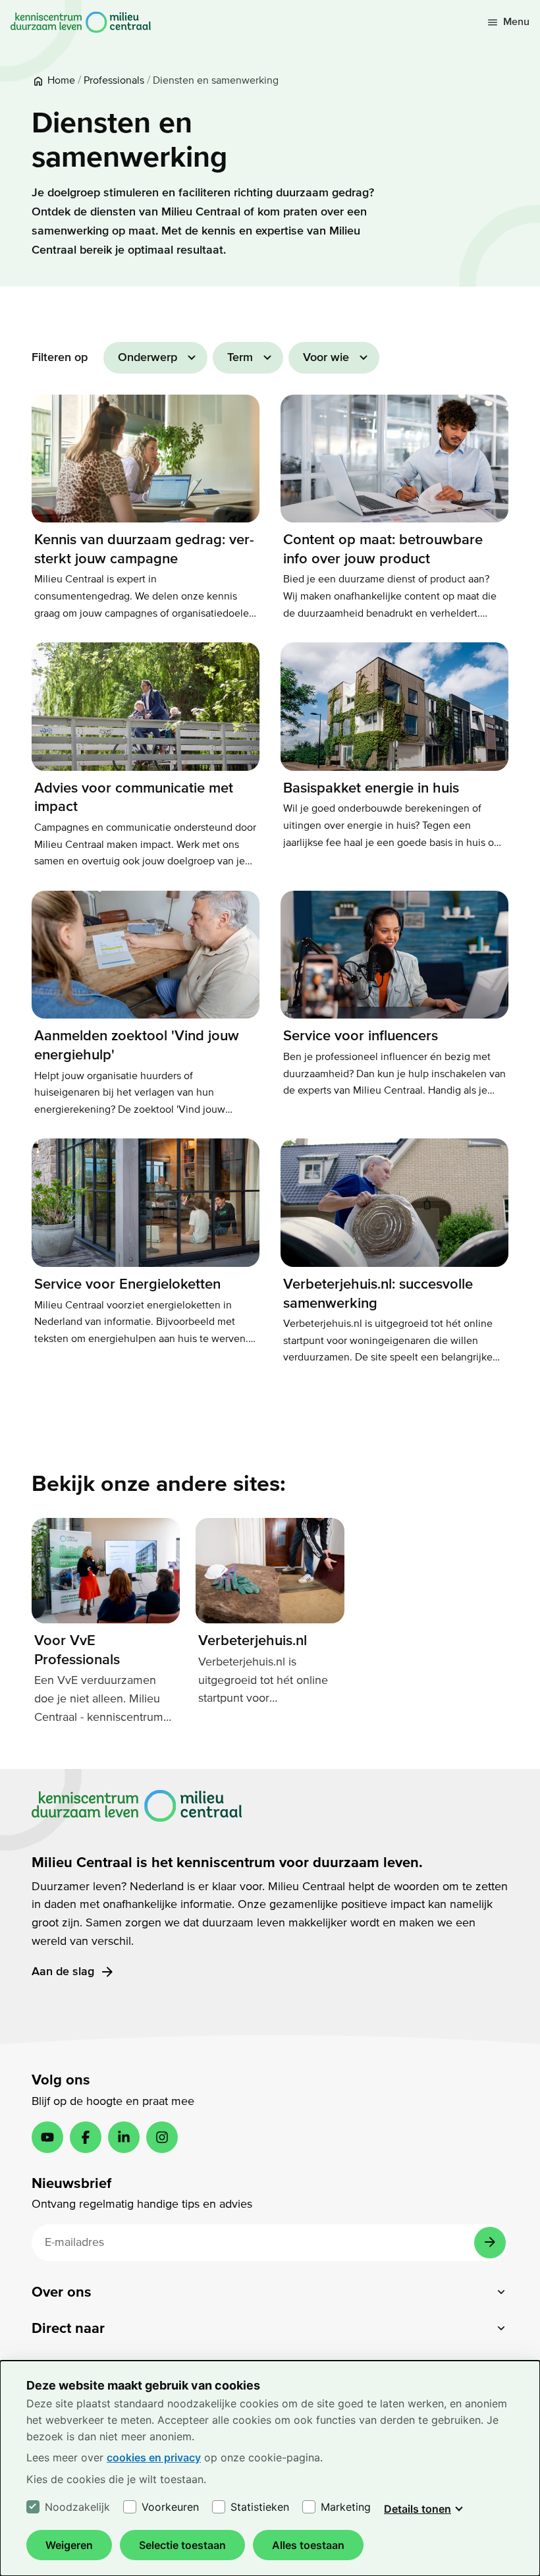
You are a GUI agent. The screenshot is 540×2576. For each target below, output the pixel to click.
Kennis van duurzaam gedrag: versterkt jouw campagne (144, 549)
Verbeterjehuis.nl (253, 1640)
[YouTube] (47, 2137)
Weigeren (69, 2545)
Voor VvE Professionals (77, 1650)
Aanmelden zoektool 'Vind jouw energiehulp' (137, 1045)
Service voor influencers (361, 1036)
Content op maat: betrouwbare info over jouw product (383, 549)
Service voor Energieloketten (127, 1284)
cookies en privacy (154, 2457)
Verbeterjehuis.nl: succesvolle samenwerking (378, 1294)
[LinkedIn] (124, 2137)
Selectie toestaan (182, 2545)
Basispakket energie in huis (371, 788)
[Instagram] (162, 2137)
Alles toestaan (308, 2545)
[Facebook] (86, 2137)
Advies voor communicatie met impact (134, 798)
